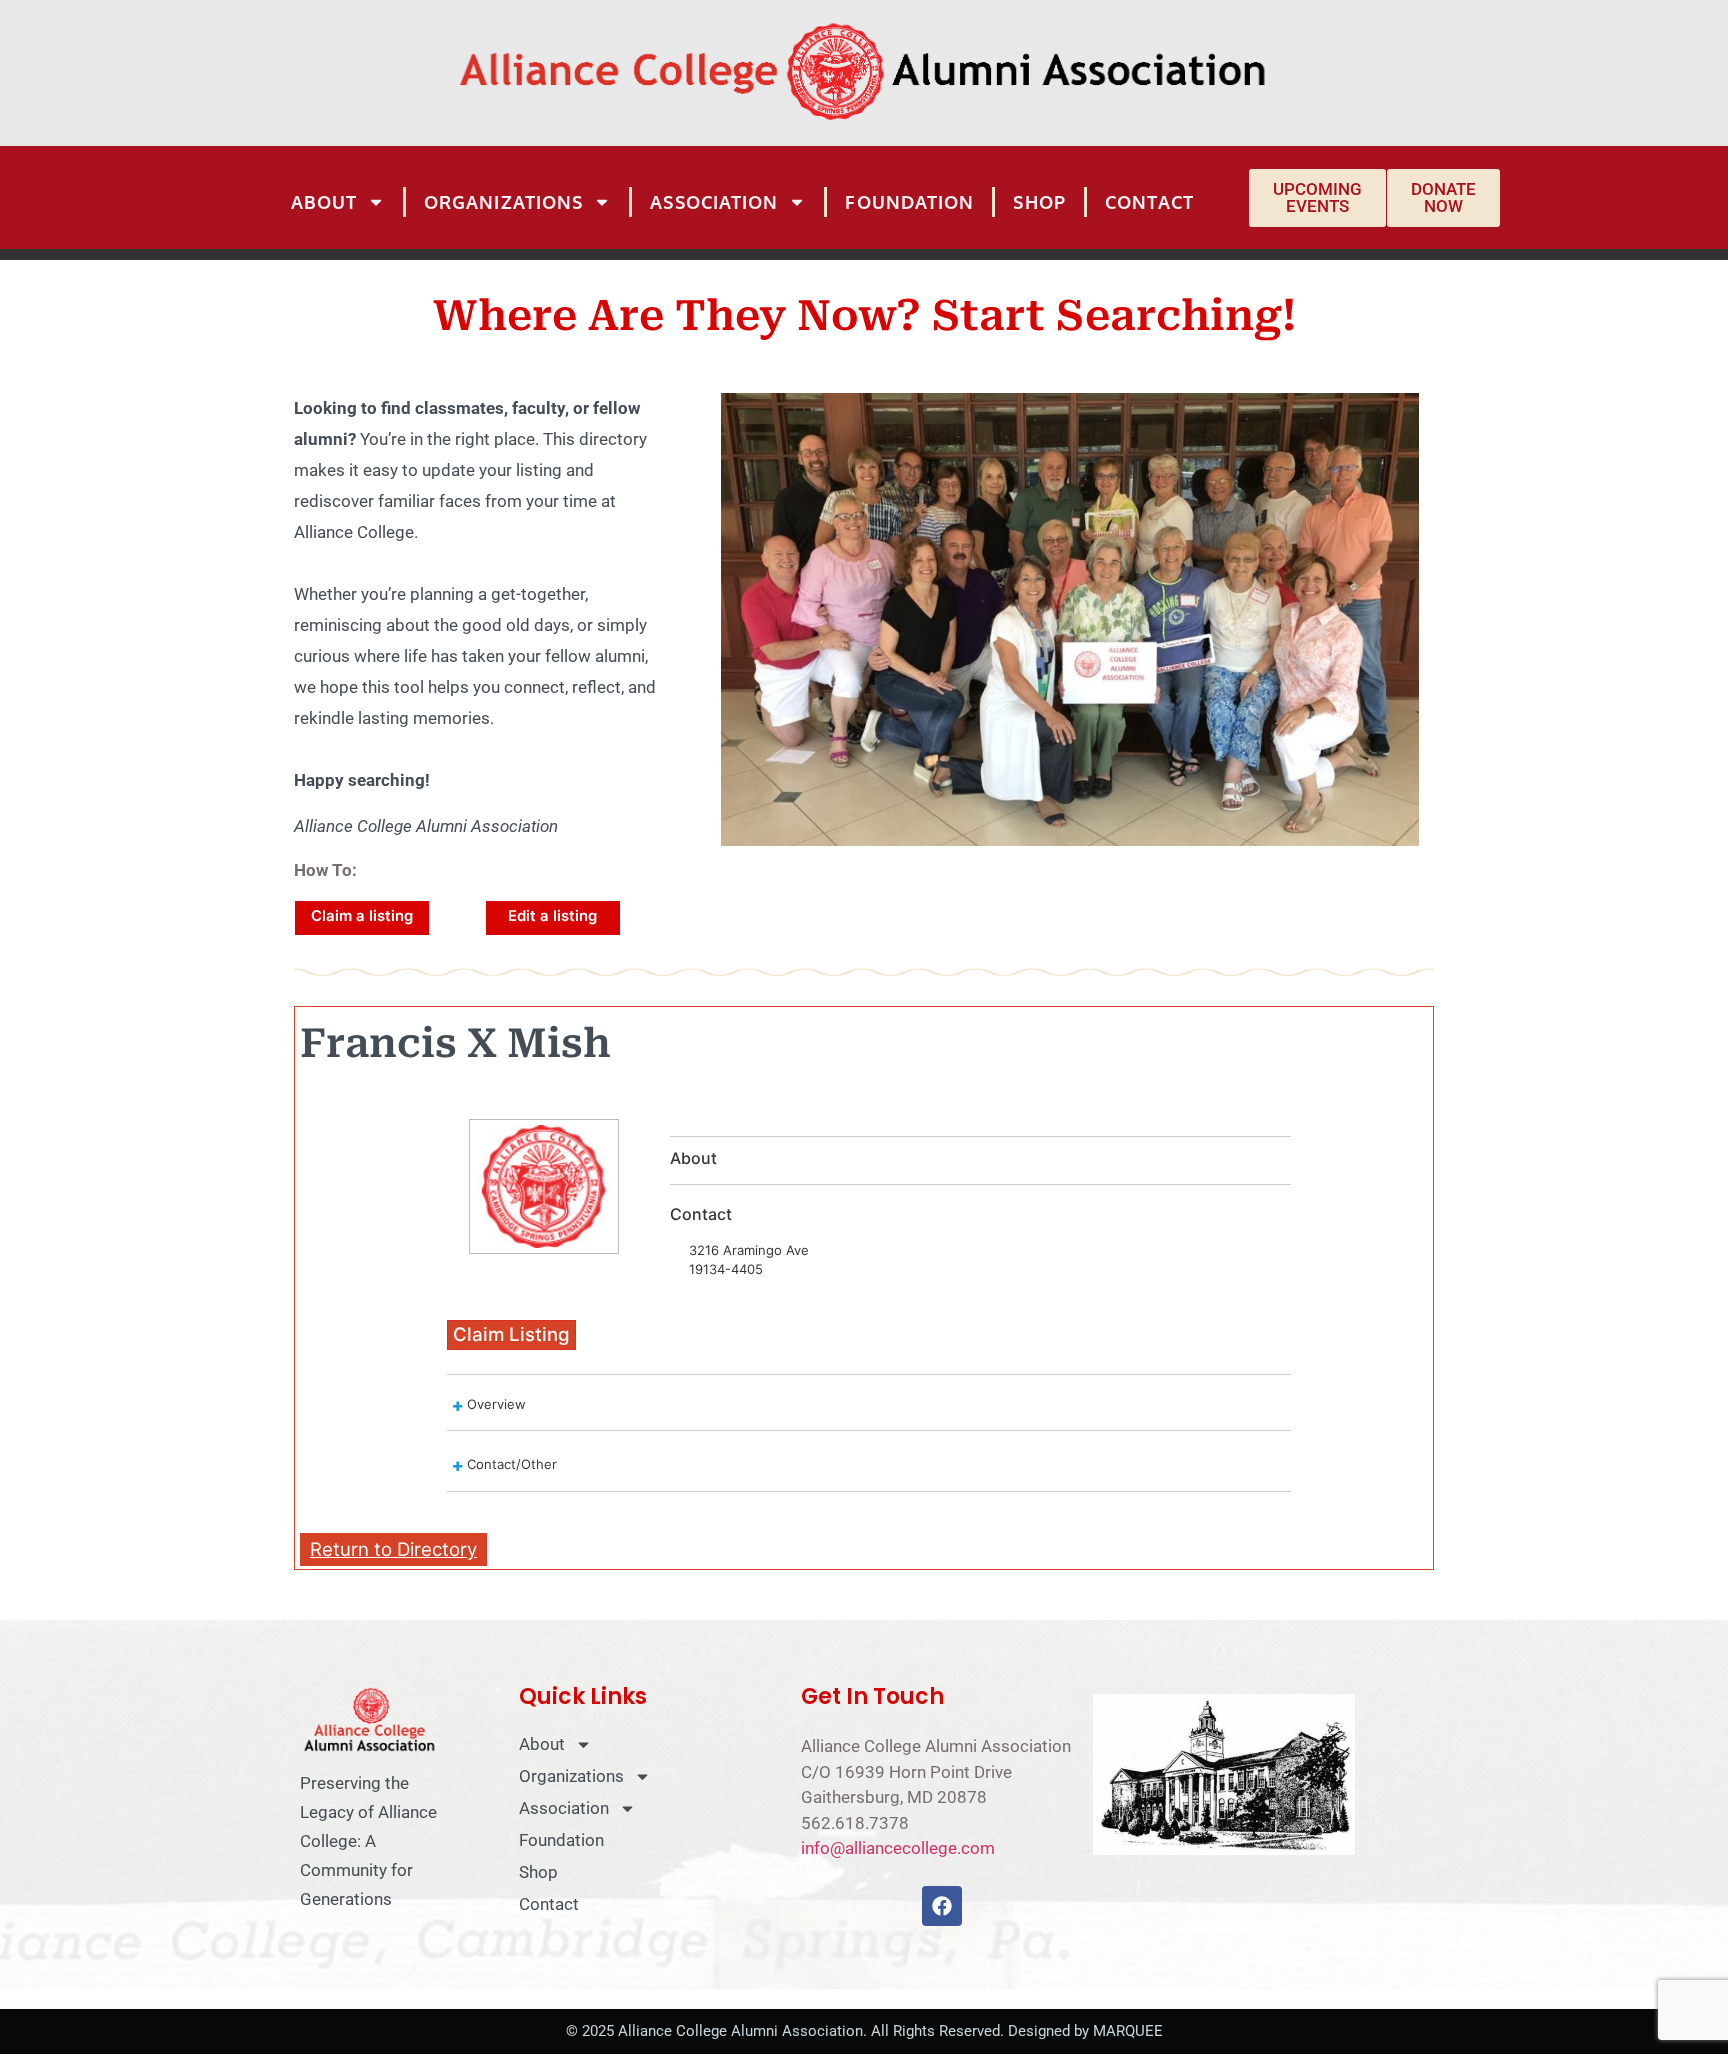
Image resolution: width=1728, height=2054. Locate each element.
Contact (1150, 202)
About (324, 202)
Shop (1039, 202)
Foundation (909, 202)
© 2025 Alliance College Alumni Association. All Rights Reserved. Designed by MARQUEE (864, 2031)
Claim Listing (511, 1334)
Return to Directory (393, 1549)
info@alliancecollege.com (898, 1848)
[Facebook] (942, 1906)
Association (714, 202)
